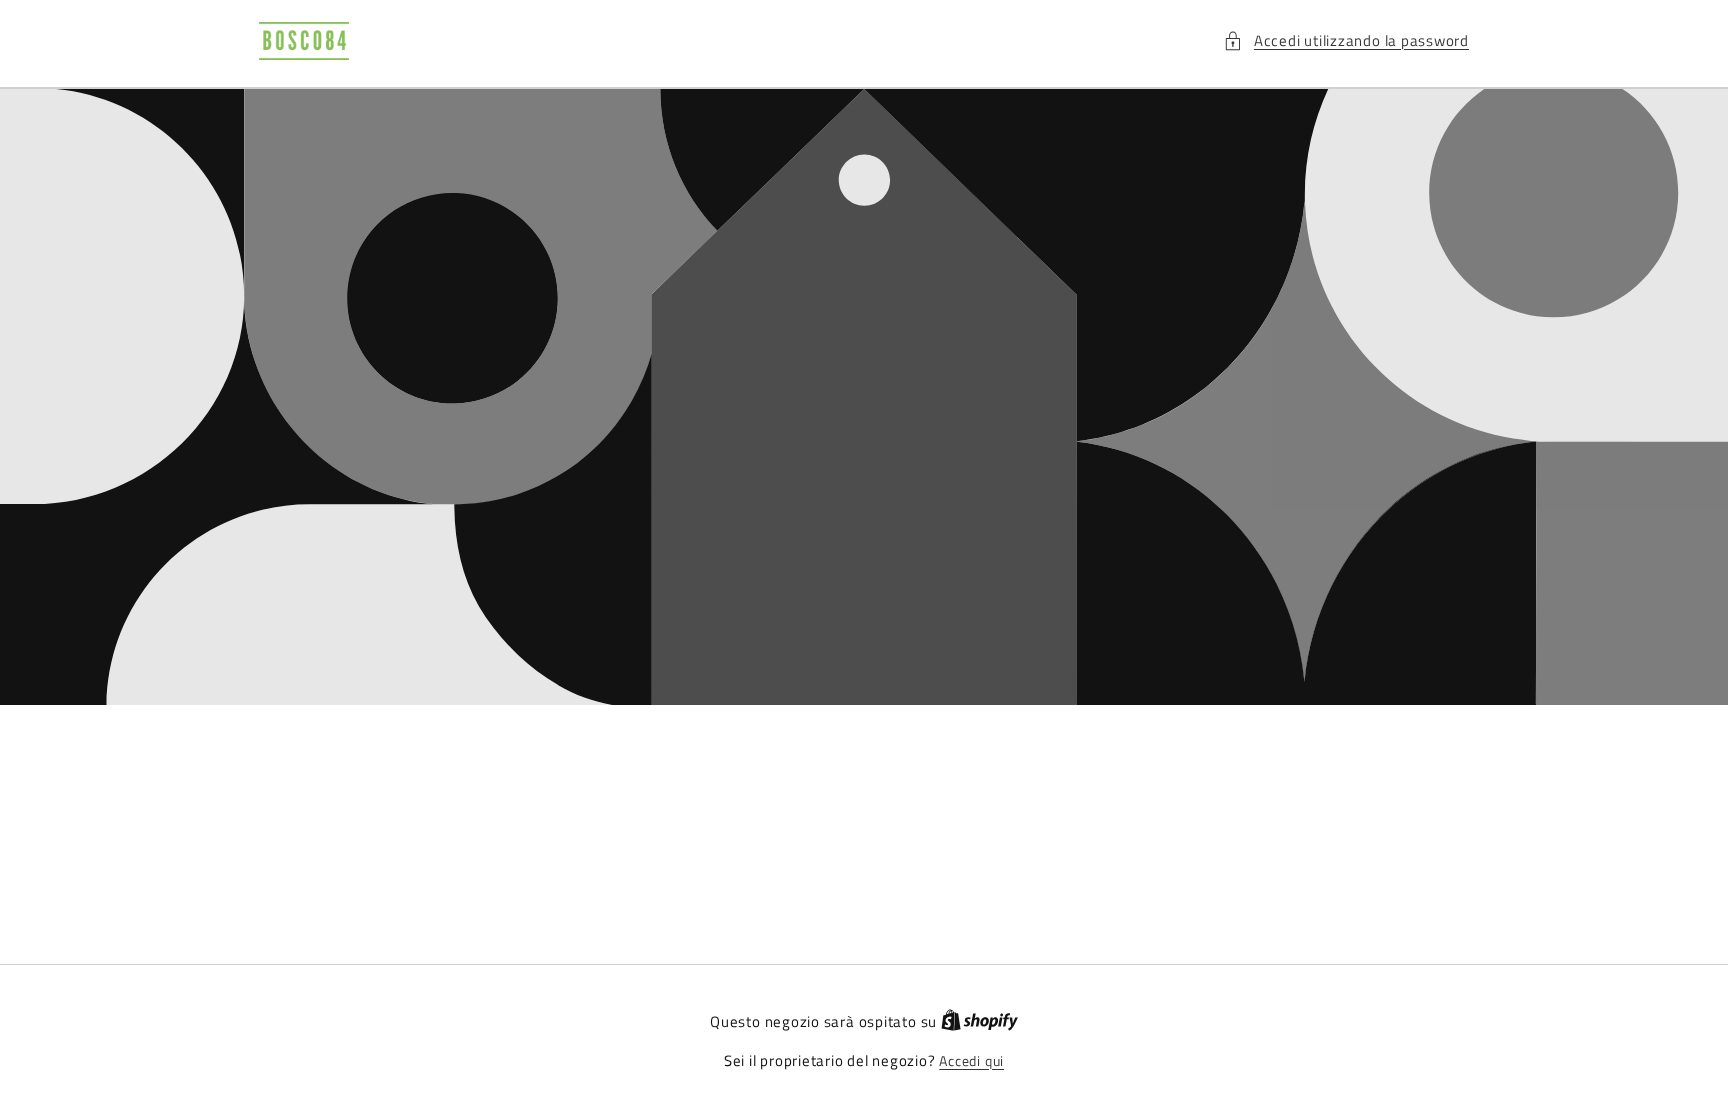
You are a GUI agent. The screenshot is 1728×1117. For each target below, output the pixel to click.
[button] (1346, 41)
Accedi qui (971, 1061)
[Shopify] (979, 1022)
